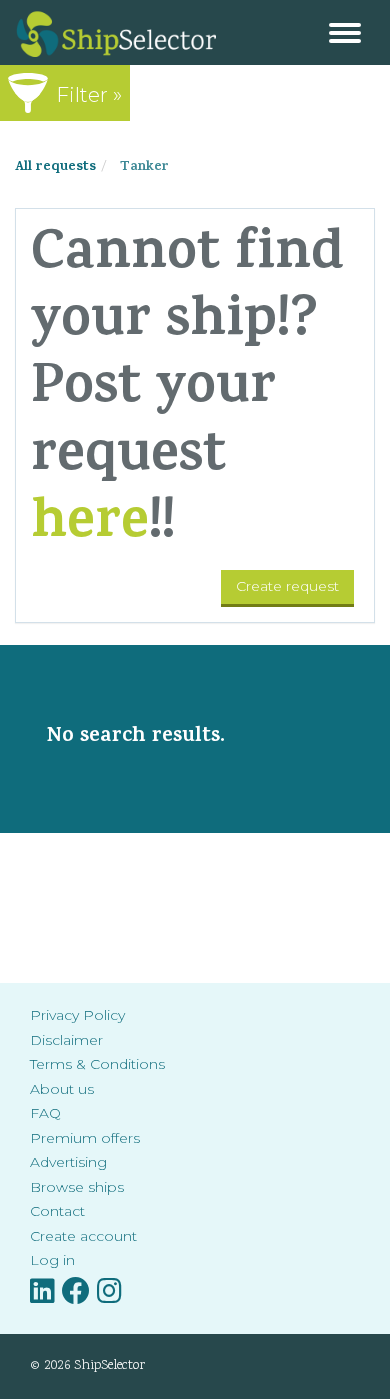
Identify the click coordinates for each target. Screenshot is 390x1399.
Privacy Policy (77, 1015)
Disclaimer (66, 1040)
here (90, 526)
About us (62, 1089)
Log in (52, 1260)
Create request (287, 586)
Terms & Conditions (97, 1064)
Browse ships (77, 1187)
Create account (83, 1236)
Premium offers (85, 1138)
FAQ (45, 1113)
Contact (57, 1211)
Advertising (68, 1162)
